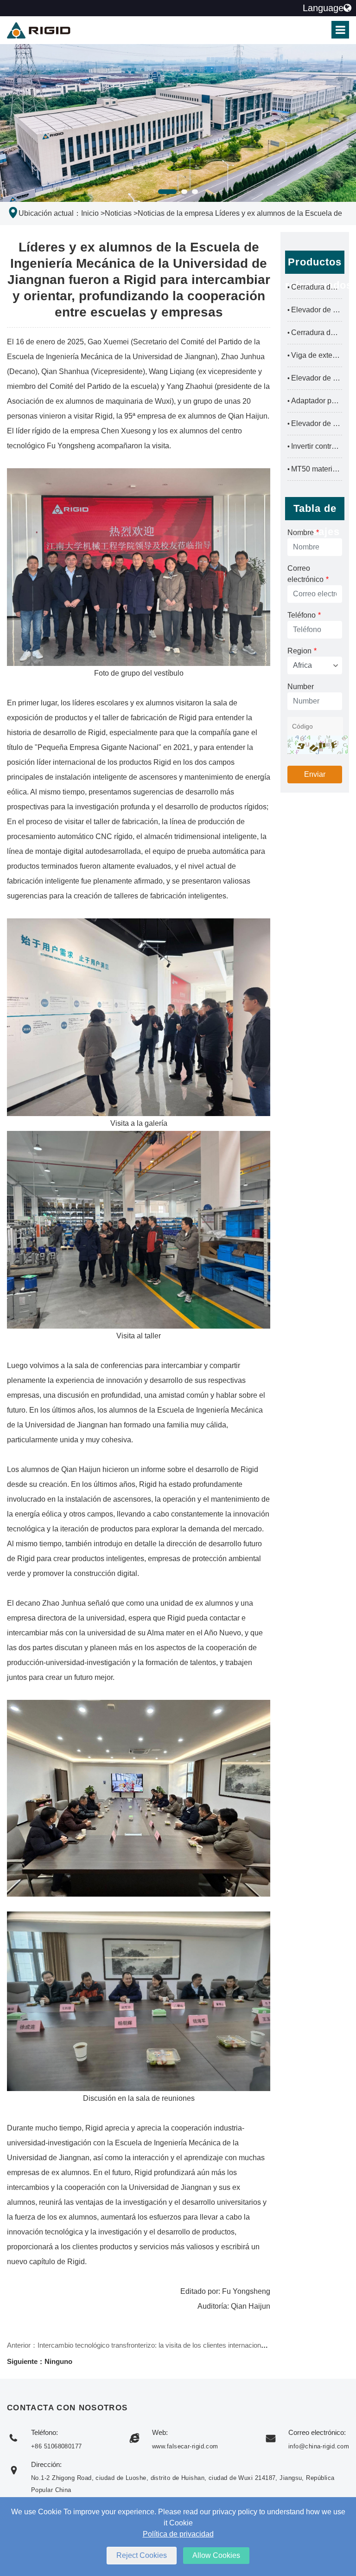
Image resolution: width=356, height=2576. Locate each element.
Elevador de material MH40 (315, 423)
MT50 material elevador (315, 469)
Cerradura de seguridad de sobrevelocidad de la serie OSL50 (315, 287)
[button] (167, 192)
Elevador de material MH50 (315, 378)
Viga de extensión (315, 355)
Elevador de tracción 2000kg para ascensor (315, 310)
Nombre (303, 533)
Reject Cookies (142, 2555)
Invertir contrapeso (315, 446)
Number (301, 687)
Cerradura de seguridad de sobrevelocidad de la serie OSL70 (315, 332)
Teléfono (304, 615)
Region (302, 651)
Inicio (90, 213)
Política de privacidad (178, 2534)
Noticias (118, 213)
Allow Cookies (216, 2555)
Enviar (315, 774)
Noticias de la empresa (175, 213)
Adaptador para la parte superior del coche (315, 401)
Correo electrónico (308, 574)
